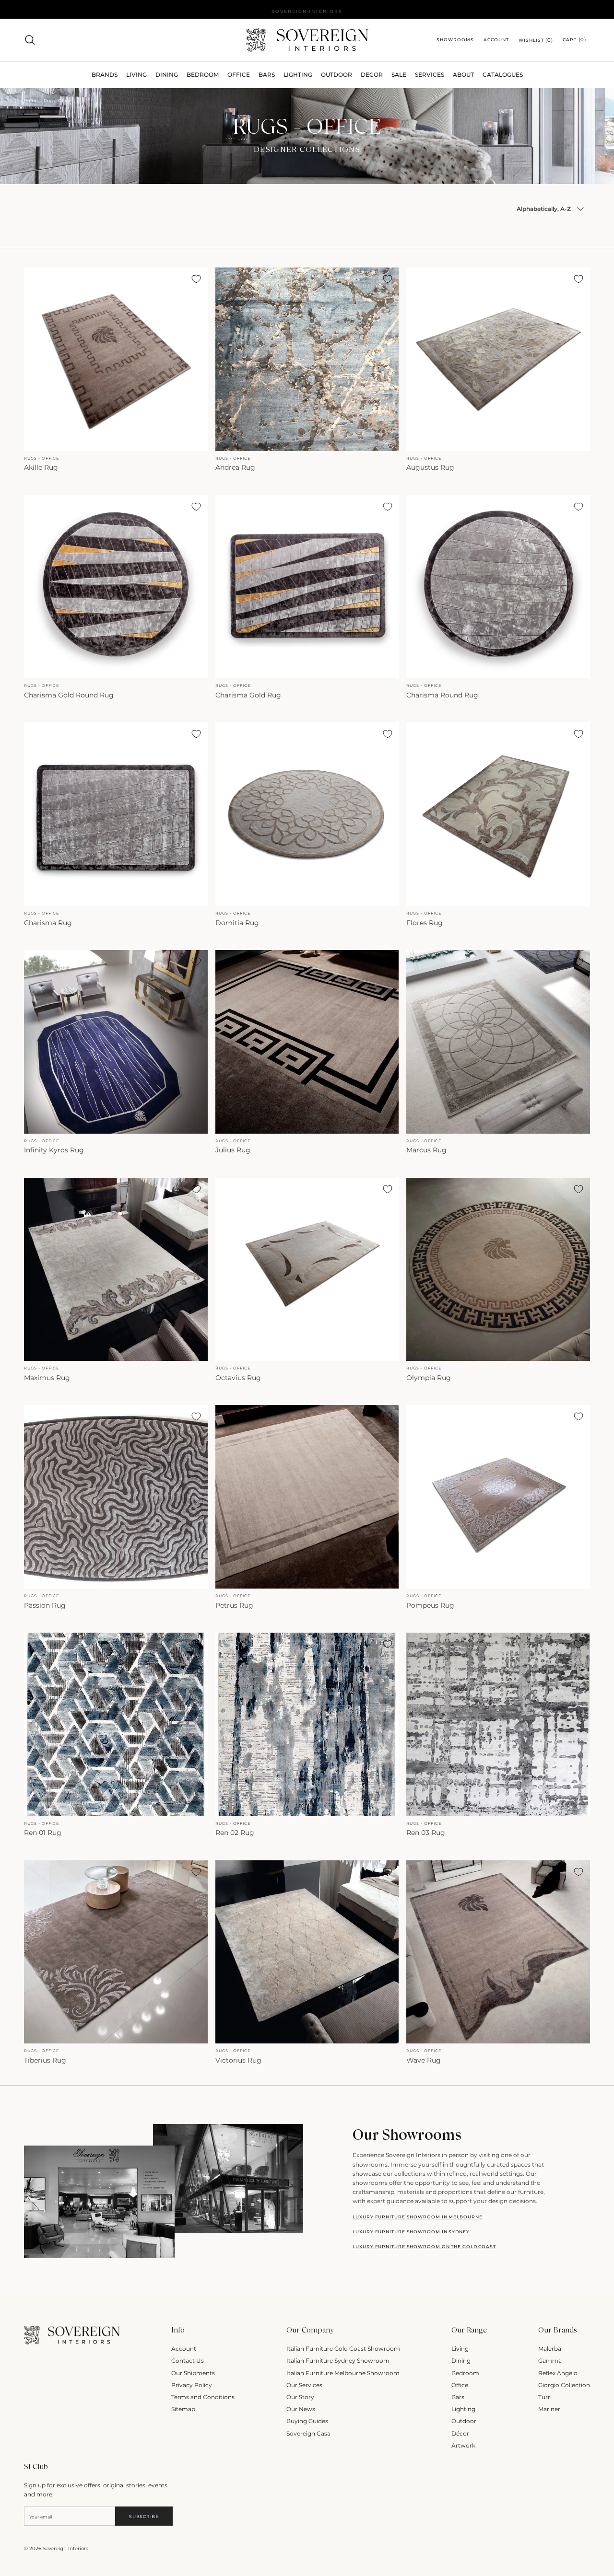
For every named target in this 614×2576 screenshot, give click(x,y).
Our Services (304, 2385)
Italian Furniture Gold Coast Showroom (343, 2349)
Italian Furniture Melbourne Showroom (343, 2373)
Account (184, 2349)
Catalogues (503, 75)
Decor (372, 75)
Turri (545, 2397)
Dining (461, 2361)
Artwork (463, 2445)
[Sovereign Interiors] (307, 40)
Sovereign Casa (308, 2433)
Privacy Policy (192, 2385)
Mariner (549, 2409)
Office (460, 2385)
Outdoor (337, 75)
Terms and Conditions (203, 2397)
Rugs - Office (57, 100)
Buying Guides (307, 2421)
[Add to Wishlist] (196, 279)
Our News (301, 2409)
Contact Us (188, 2361)
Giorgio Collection (564, 2385)
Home (31, 100)
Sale (399, 75)
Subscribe (144, 2516)
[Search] (30, 40)
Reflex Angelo (558, 2373)
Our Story (300, 2397)
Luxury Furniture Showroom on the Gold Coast (424, 2246)
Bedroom (465, 2373)
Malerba (550, 2349)
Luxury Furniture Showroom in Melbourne (417, 2217)
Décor (460, 2433)
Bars (267, 75)
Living (460, 2349)
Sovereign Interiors (65, 2548)
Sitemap (183, 2409)
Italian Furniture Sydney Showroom (338, 2361)
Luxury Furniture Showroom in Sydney (411, 2232)
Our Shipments (193, 2373)
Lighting (298, 75)
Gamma (550, 2361)
